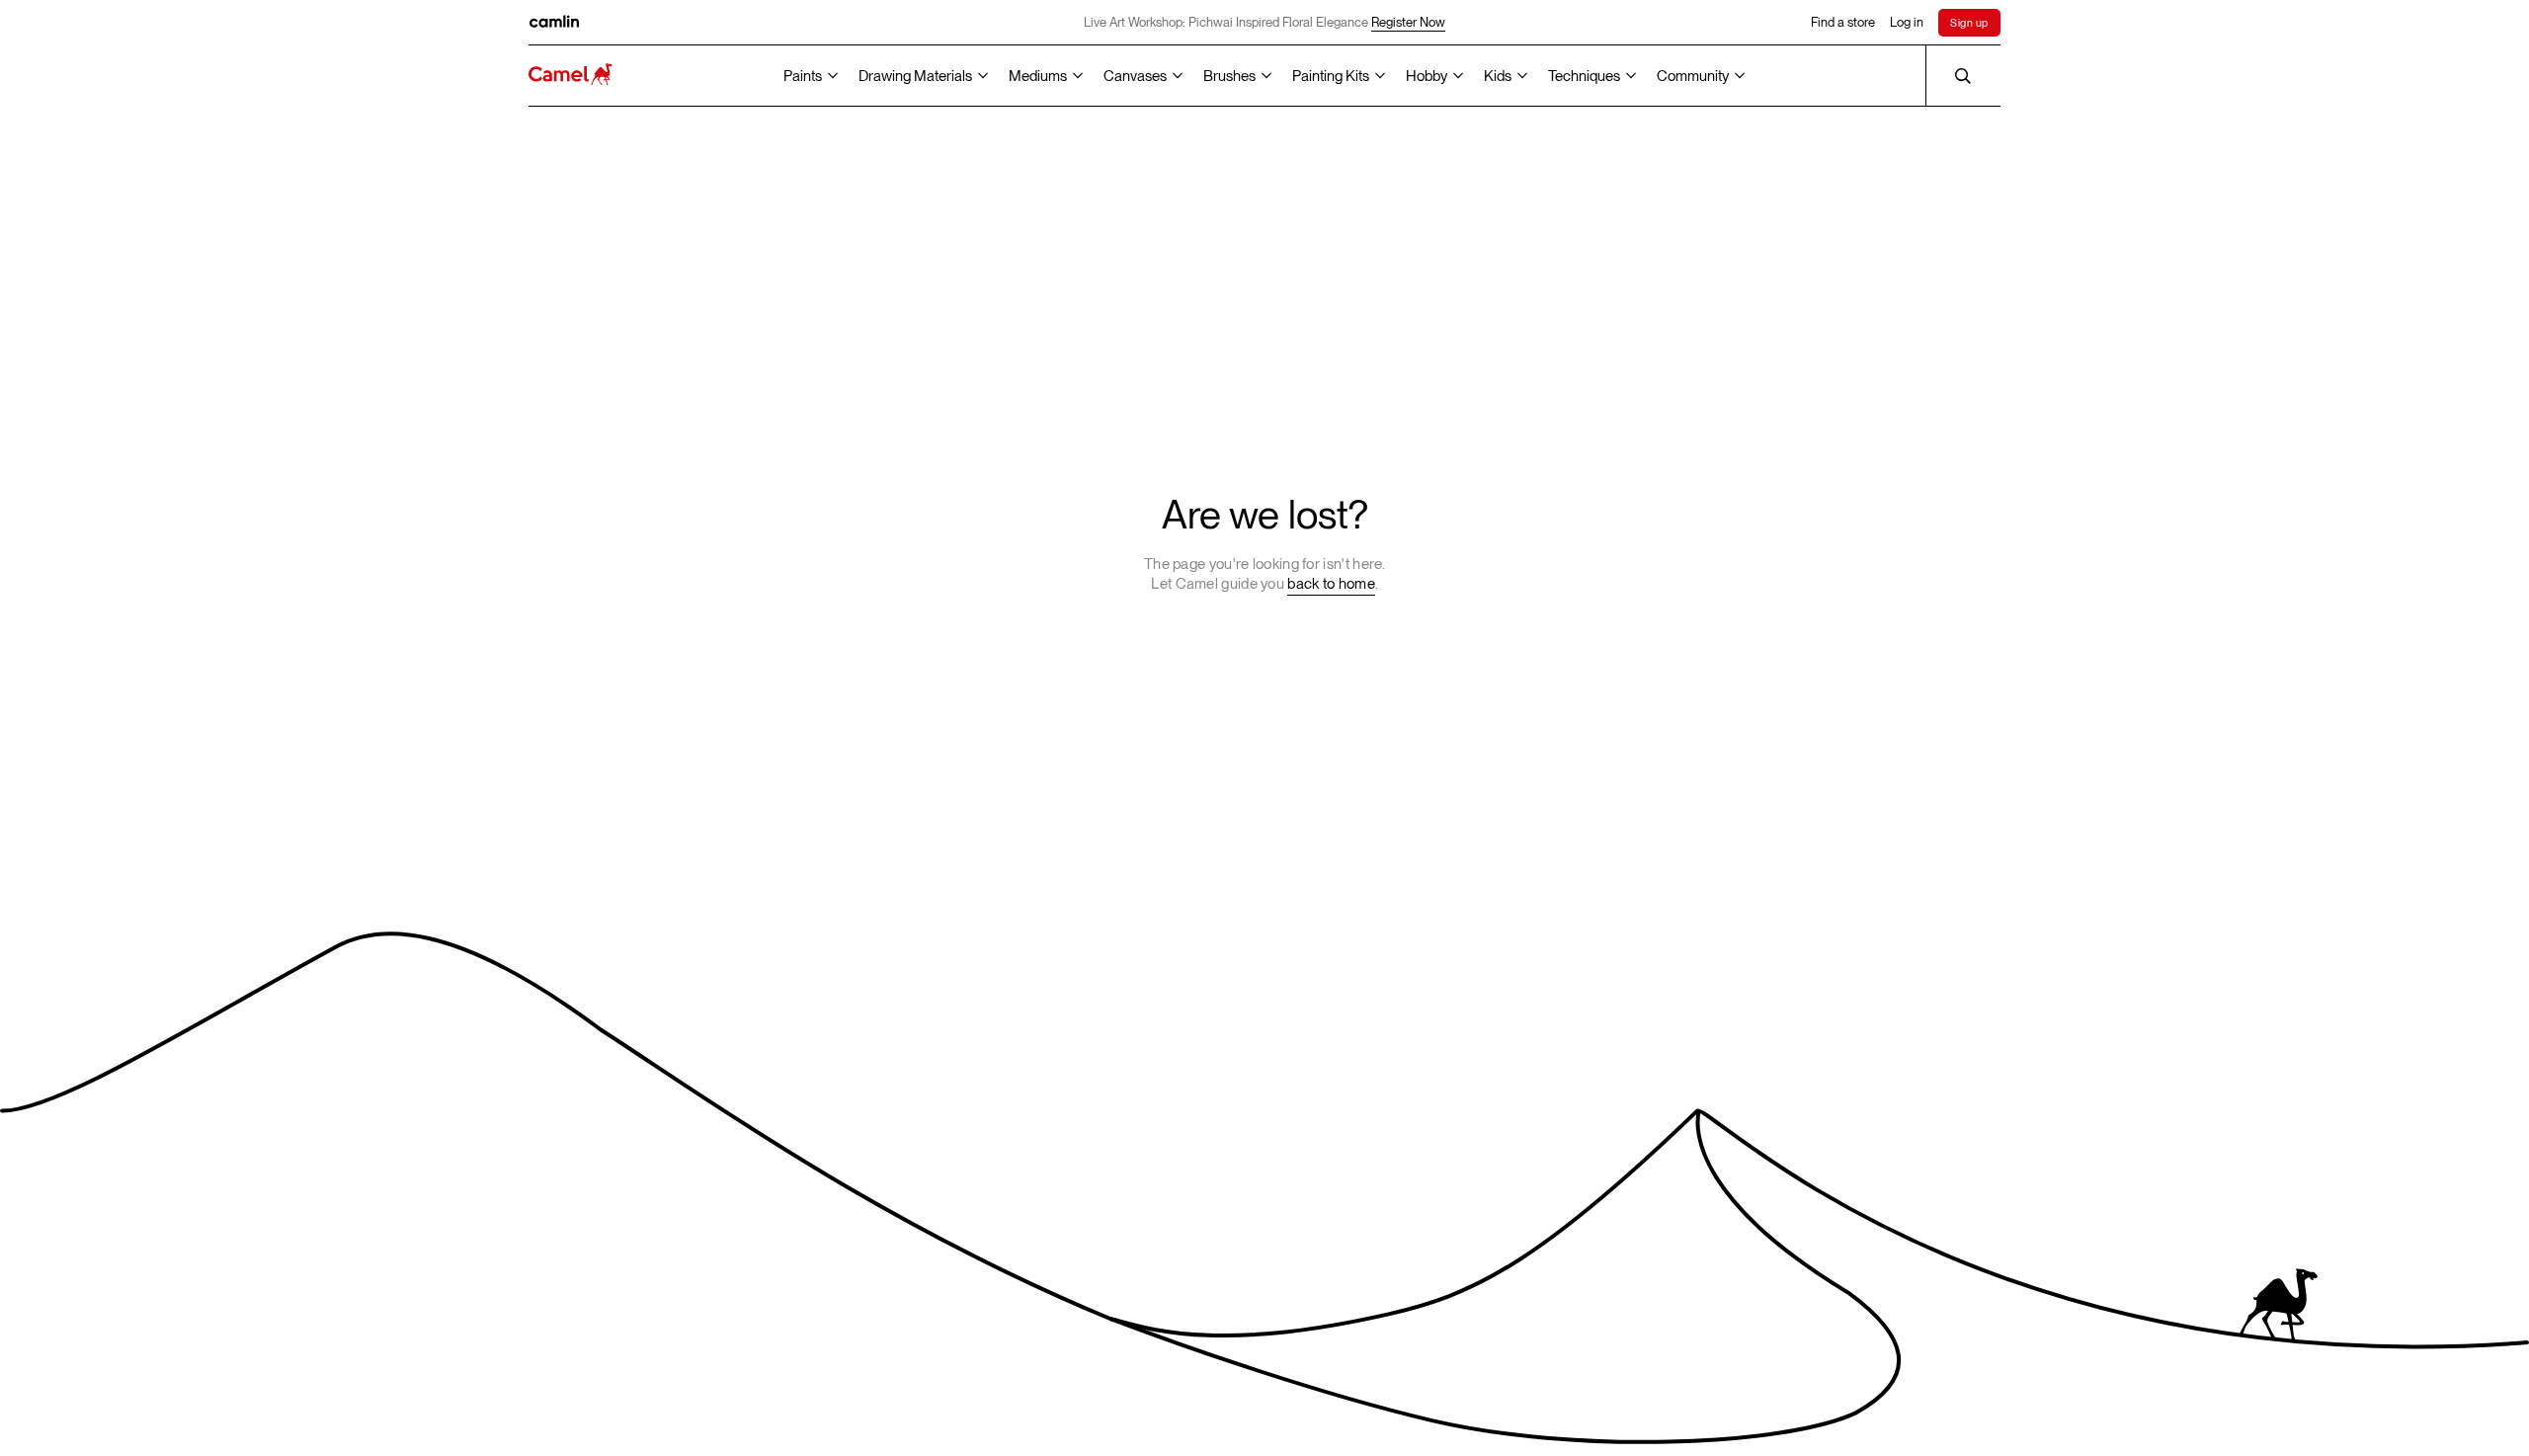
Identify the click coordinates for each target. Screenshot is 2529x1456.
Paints (803, 76)
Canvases (1135, 76)
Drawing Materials (915, 76)
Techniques (1584, 76)
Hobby (1427, 76)
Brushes (1229, 76)
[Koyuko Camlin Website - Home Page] (571, 76)
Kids (1498, 76)
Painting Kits (1331, 76)
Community (1693, 76)
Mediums (1038, 76)
